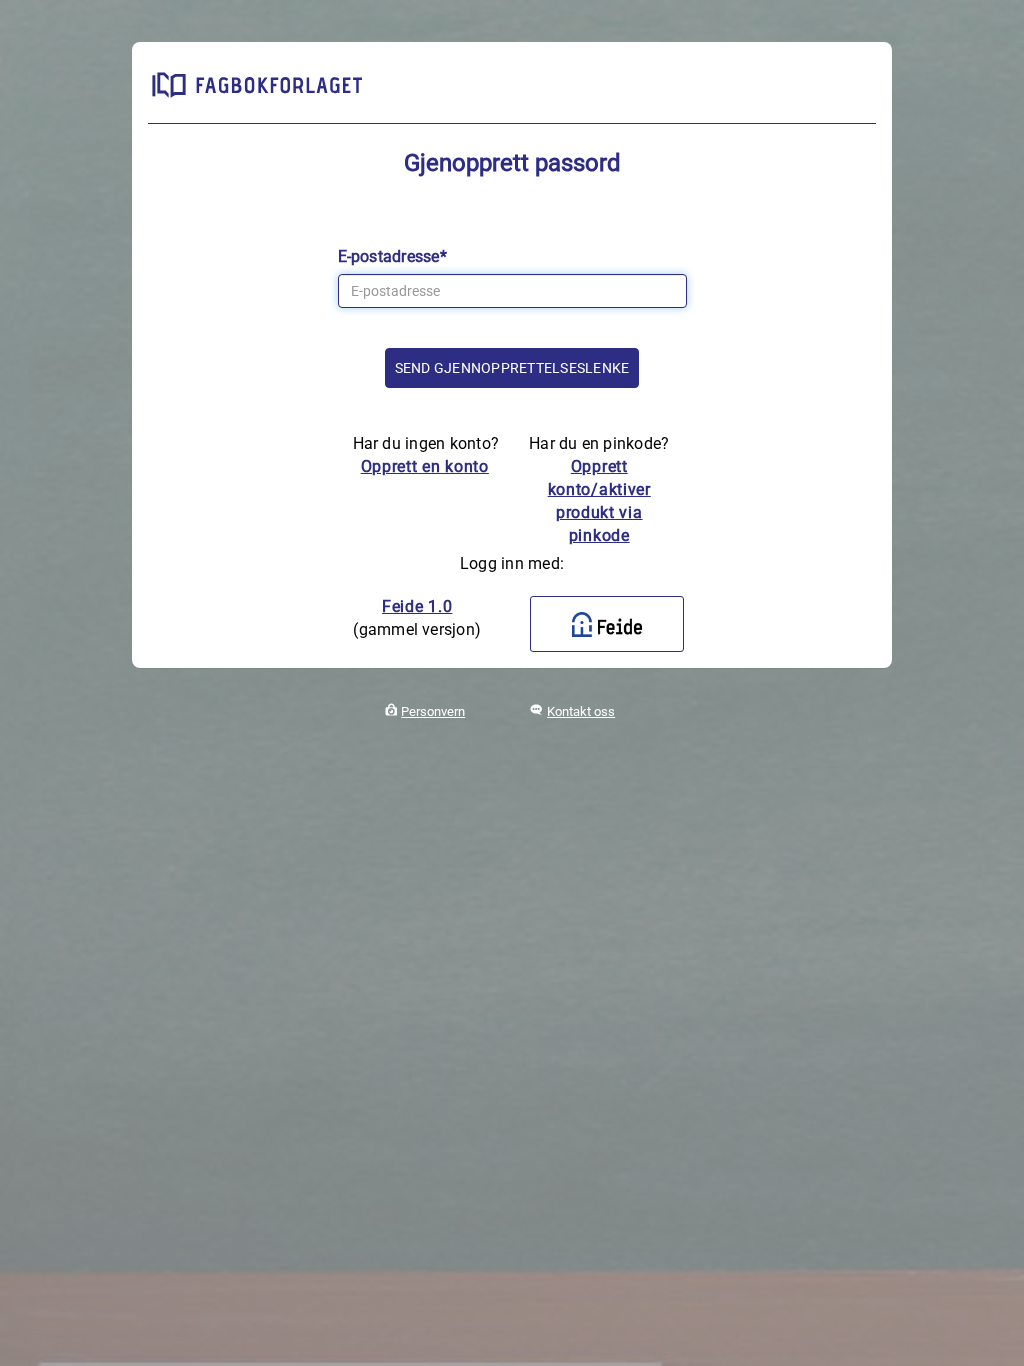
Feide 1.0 (417, 606)
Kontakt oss (581, 711)
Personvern (433, 711)
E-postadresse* (392, 256)
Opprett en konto (425, 466)
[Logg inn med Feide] (607, 624)
